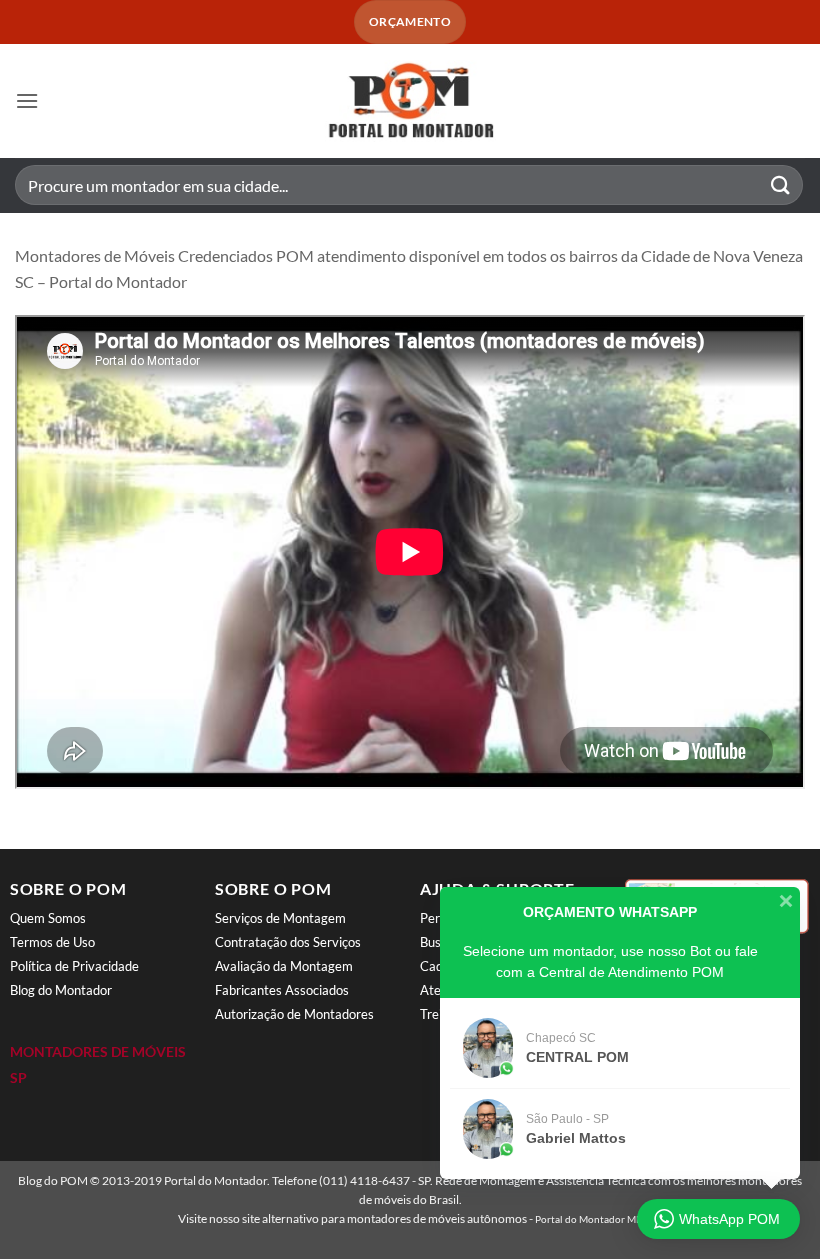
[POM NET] (410, 101)
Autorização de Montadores (294, 1014)
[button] (27, 100)
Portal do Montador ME (588, 1219)
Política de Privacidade (74, 966)
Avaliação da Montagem (284, 966)
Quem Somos (48, 918)
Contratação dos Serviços (288, 942)
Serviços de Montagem (280, 918)
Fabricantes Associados (282, 990)
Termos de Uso (52, 942)
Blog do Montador (61, 990)
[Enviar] (781, 185)
